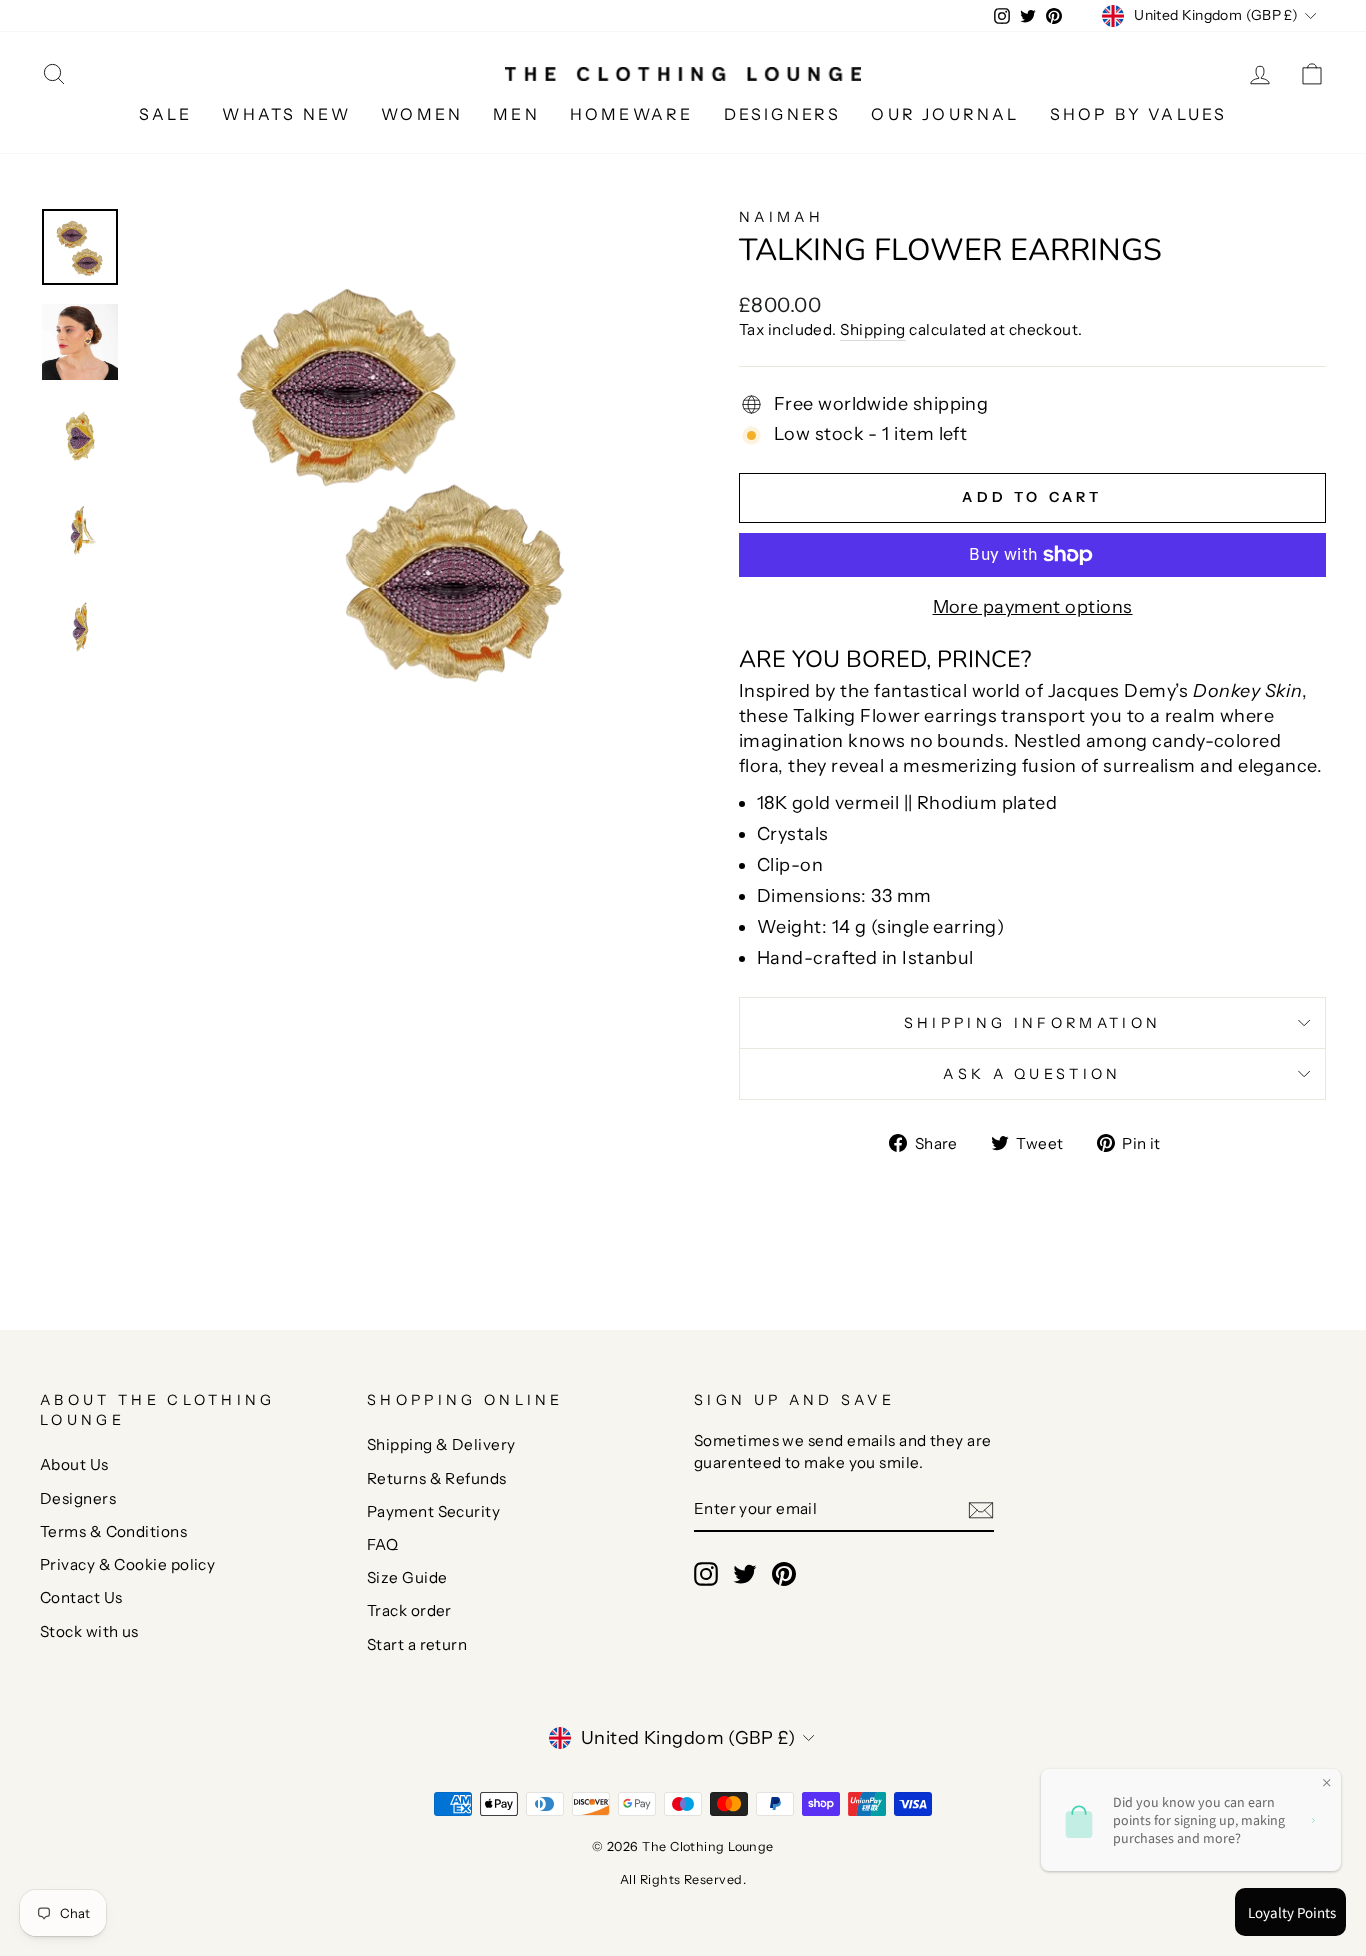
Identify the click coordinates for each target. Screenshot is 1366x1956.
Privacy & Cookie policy (127, 1564)
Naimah (781, 217)
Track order (409, 1610)
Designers (78, 1498)
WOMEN (422, 114)
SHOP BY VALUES (1139, 114)
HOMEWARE (632, 114)
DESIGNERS (783, 114)
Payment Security (433, 1511)
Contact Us (81, 1597)
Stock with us (89, 1631)
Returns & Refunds (437, 1478)
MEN (516, 114)
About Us (74, 1464)
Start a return (417, 1644)
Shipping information (1032, 1023)
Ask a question (1032, 1074)
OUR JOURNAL (945, 114)
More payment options (1033, 607)
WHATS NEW (286, 114)
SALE (166, 114)
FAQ (382, 1544)
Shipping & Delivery (441, 1444)
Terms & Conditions (113, 1531)
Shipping (873, 329)
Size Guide (407, 1577)
